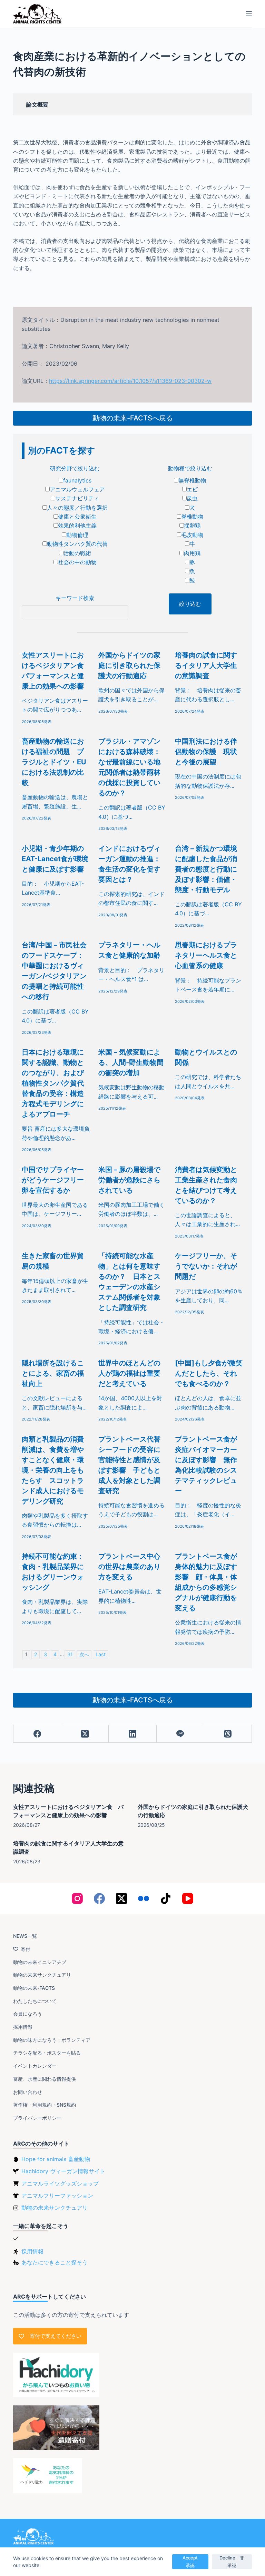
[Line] (180, 1734)
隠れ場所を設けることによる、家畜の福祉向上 (53, 1373)
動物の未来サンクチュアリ (42, 1975)
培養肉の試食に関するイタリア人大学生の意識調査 (206, 665)
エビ (192, 489)
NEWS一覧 (25, 1936)
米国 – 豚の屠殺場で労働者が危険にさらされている (129, 1180)
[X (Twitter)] (85, 1734)
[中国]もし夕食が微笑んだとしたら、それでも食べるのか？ (209, 1373)
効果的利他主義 (77, 526)
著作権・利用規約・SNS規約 (45, 2105)
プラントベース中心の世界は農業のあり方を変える (129, 1567)
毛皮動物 (192, 535)
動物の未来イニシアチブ (40, 1962)
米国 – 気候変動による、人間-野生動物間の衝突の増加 (131, 1062)
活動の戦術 (77, 553)
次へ (84, 1654)
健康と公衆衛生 (77, 517)
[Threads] (228, 1734)
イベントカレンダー (35, 2066)
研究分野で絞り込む (75, 468)
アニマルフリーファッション (57, 2196)
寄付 (26, 1949)
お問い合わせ (28, 2092)
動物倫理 (77, 535)
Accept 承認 (192, 2561)
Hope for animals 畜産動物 (56, 2159)
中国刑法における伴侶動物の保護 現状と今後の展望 (206, 752)
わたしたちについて (35, 2001)
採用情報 (23, 2027)
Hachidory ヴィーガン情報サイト (63, 2171)
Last (101, 1654)
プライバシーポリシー (37, 2118)
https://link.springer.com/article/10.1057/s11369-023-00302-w (130, 381)
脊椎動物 (192, 517)
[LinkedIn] (132, 1734)
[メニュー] (249, 14)
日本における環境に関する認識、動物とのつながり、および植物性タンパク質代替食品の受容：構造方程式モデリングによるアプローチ (53, 1083)
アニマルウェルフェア (77, 489)
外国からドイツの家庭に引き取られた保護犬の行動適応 (129, 665)
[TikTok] (166, 1898)
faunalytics (77, 480)
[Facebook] (37, 1734)
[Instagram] (77, 1898)
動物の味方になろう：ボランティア (52, 2040)
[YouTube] (188, 1898)
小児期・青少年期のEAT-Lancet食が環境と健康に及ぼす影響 (55, 859)
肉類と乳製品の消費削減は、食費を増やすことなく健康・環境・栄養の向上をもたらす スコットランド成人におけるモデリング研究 (53, 1470)
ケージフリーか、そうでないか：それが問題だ (206, 1266)
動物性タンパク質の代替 (77, 544)
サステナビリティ (77, 498)
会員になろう (28, 2014)
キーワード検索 (75, 598)
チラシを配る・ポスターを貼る (47, 2053)
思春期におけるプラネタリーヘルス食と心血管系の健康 (206, 955)
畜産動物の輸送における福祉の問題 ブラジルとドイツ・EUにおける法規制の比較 (54, 762)
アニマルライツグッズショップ (60, 2183)
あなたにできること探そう (55, 2262)
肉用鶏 (192, 553)
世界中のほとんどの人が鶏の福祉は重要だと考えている (129, 1373)
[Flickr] (144, 1898)
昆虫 (192, 498)
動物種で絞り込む (190, 468)
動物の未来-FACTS (34, 1988)
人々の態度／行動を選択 (77, 508)
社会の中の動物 (77, 562)
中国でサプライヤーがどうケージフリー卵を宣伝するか (53, 1180)
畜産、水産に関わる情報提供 (45, 2079)
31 (70, 1654)
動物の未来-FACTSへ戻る (133, 418)
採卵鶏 (192, 526)
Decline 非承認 (232, 2561)
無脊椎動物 (192, 480)
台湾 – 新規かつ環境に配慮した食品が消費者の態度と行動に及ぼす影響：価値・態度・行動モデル (206, 869)
